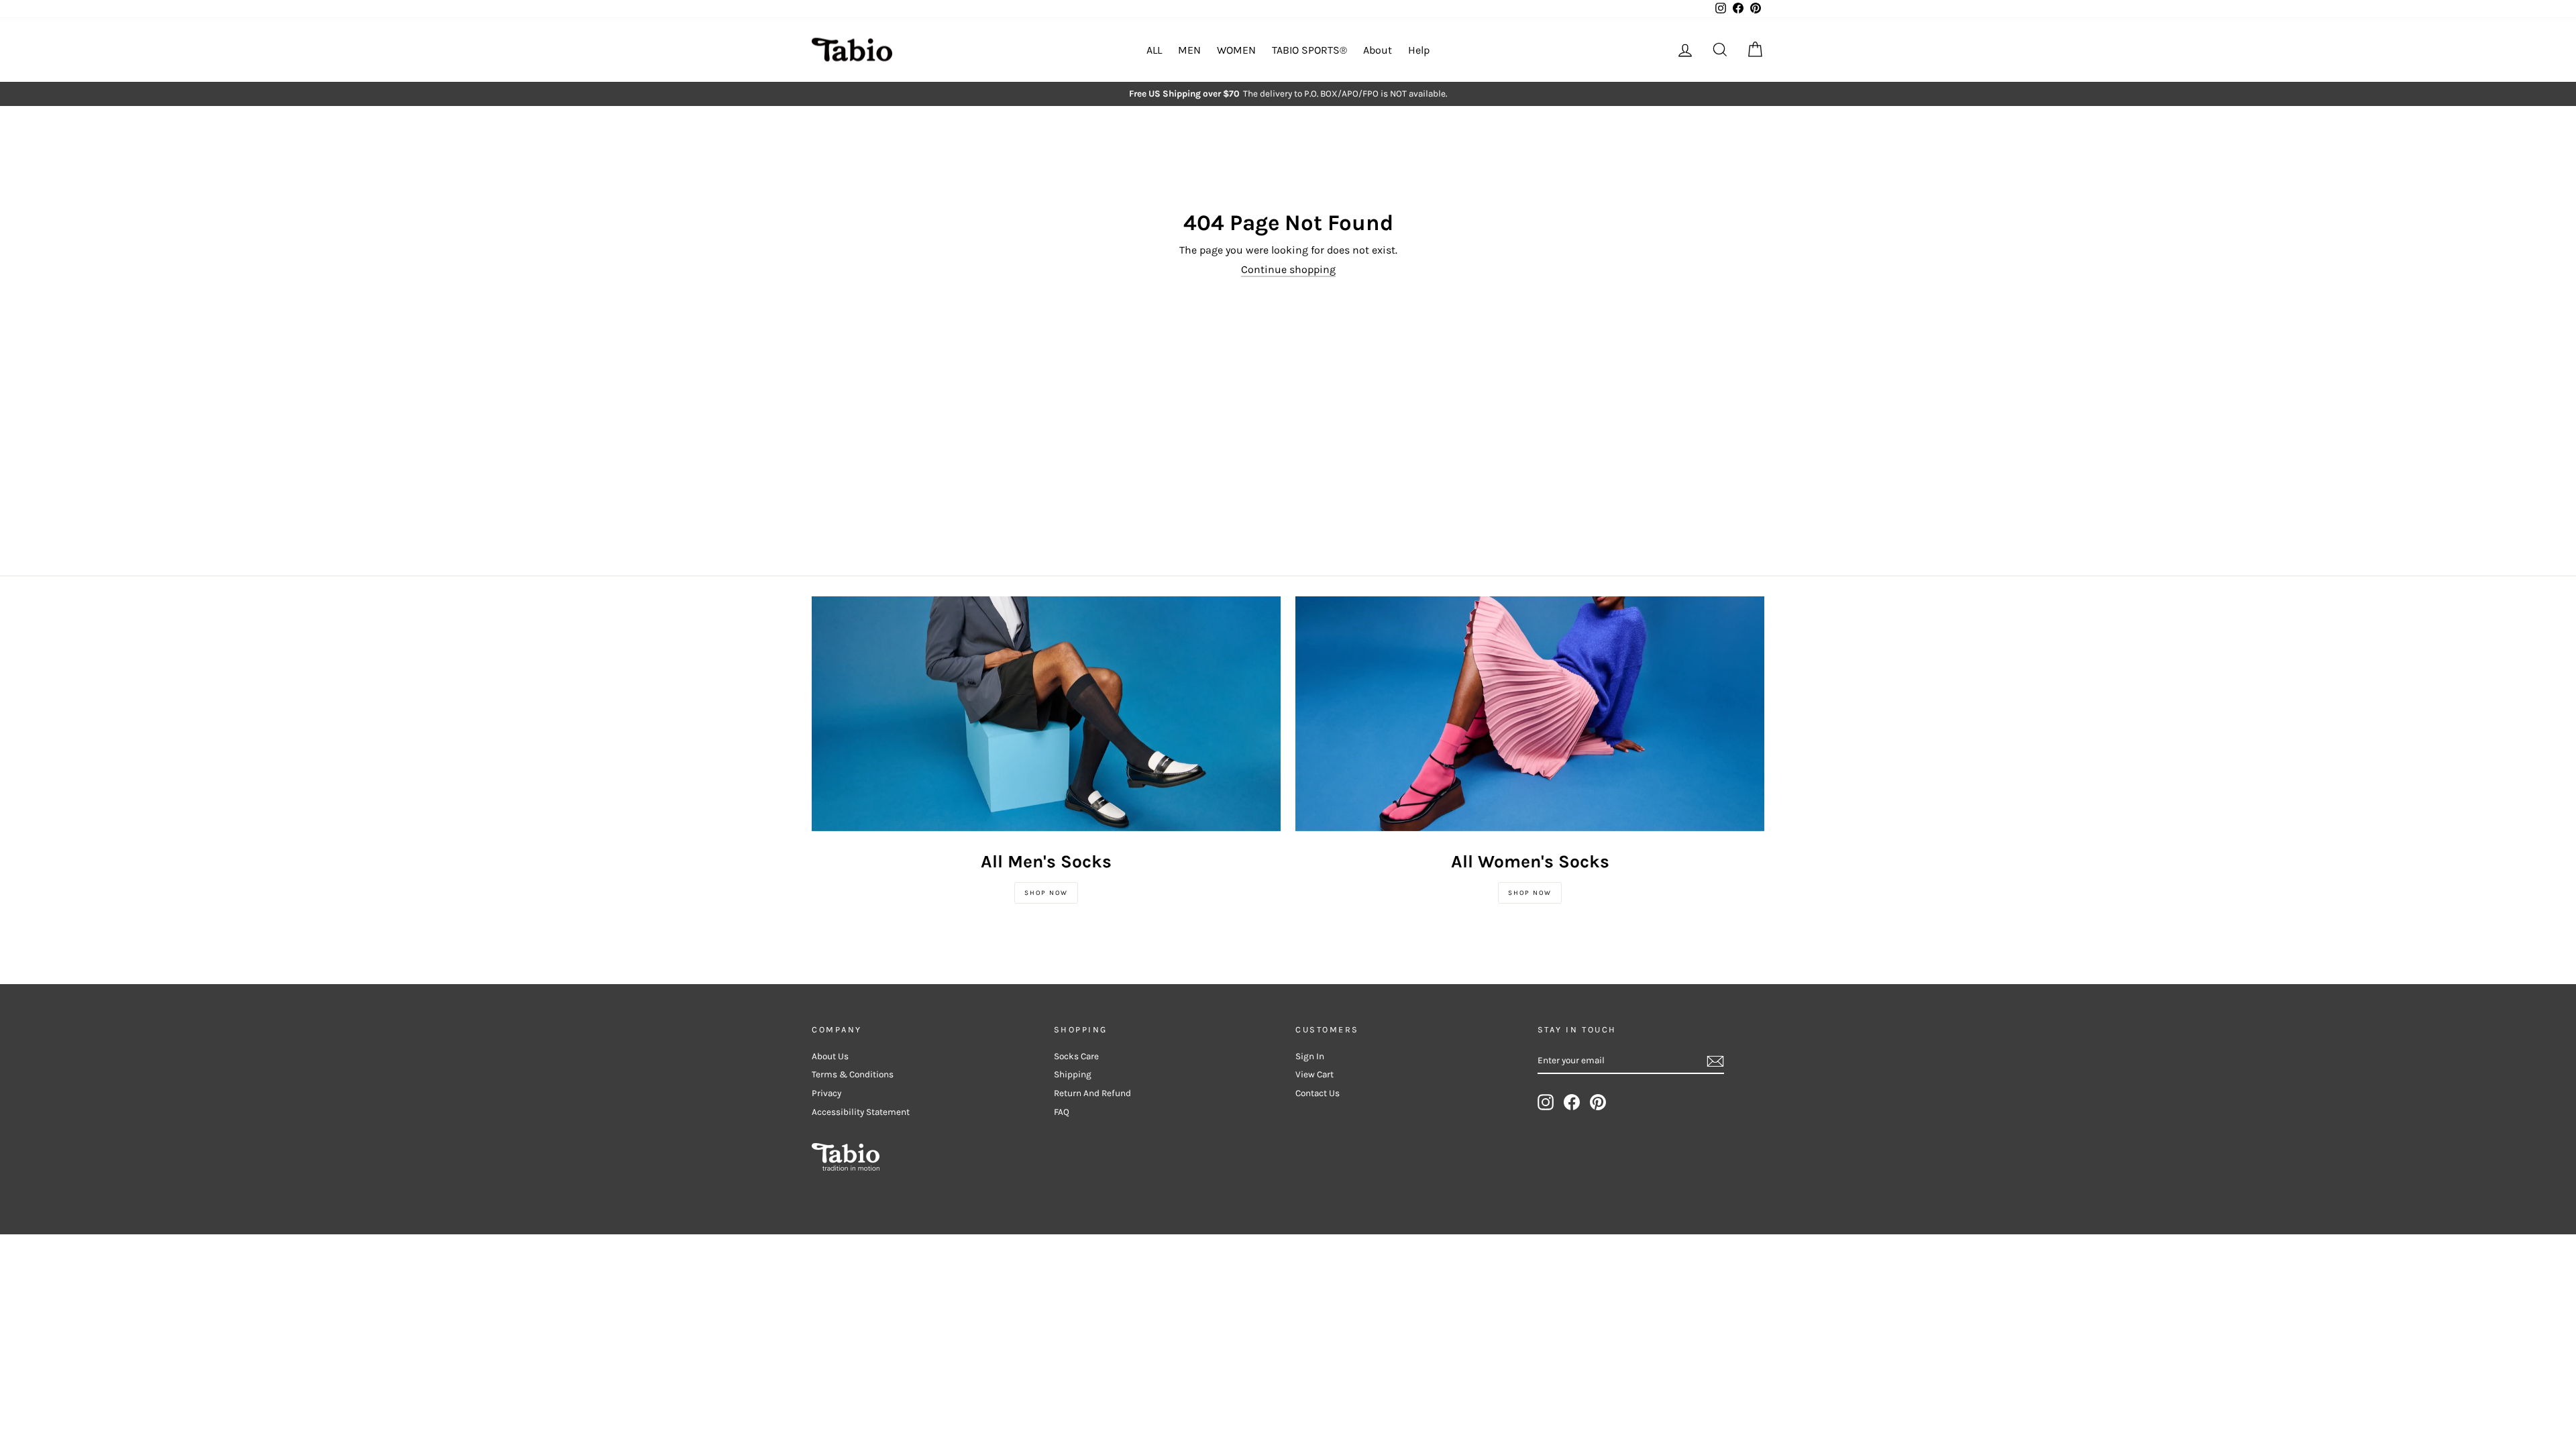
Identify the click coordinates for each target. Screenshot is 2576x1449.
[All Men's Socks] (1046, 714)
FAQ (1062, 1112)
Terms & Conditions (853, 1074)
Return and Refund (1092, 1093)
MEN (1189, 50)
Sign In (1310, 1056)
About (1378, 50)
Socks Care (1076, 1056)
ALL (1154, 50)
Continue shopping (1288, 269)
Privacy (826, 1093)
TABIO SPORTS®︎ (1309, 50)
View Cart (1314, 1074)
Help (1419, 50)
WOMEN (1236, 50)
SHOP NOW (1046, 893)
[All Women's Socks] (1530, 714)
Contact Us (1318, 1093)
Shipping (1073, 1074)
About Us (830, 1056)
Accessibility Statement (861, 1112)
